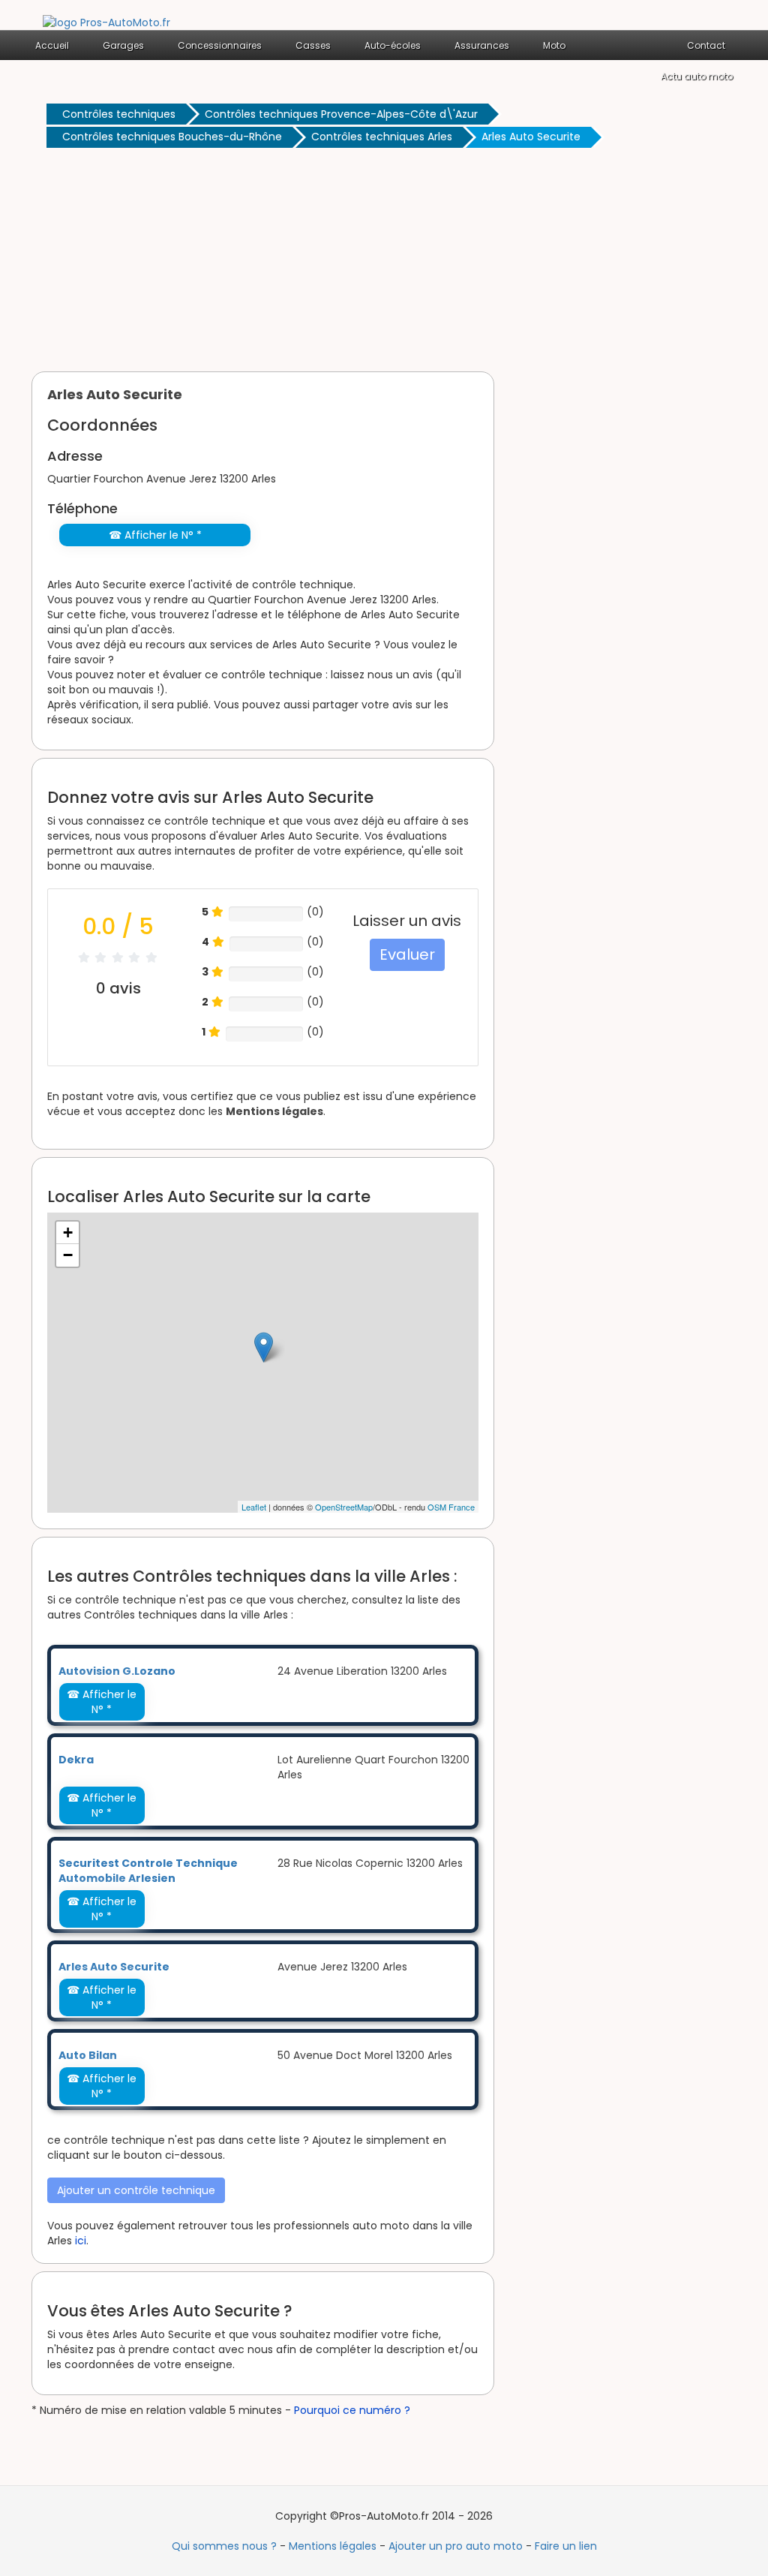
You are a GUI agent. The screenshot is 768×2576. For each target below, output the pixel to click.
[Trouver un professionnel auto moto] (106, 22)
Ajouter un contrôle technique (136, 2190)
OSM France (451, 1507)
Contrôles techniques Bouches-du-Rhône (172, 137)
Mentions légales (274, 1111)
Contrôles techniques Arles (382, 137)
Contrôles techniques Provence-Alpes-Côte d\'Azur (341, 114)
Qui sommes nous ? (224, 2546)
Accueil (52, 45)
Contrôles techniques (119, 114)
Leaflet (254, 1507)
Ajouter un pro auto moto (456, 2546)
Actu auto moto (697, 76)
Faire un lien (566, 2546)
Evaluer (407, 954)
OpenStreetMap (344, 1507)
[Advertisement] (384, 263)
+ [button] (68, 1232)
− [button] (68, 1255)
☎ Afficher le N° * (155, 535)
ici (81, 2241)
